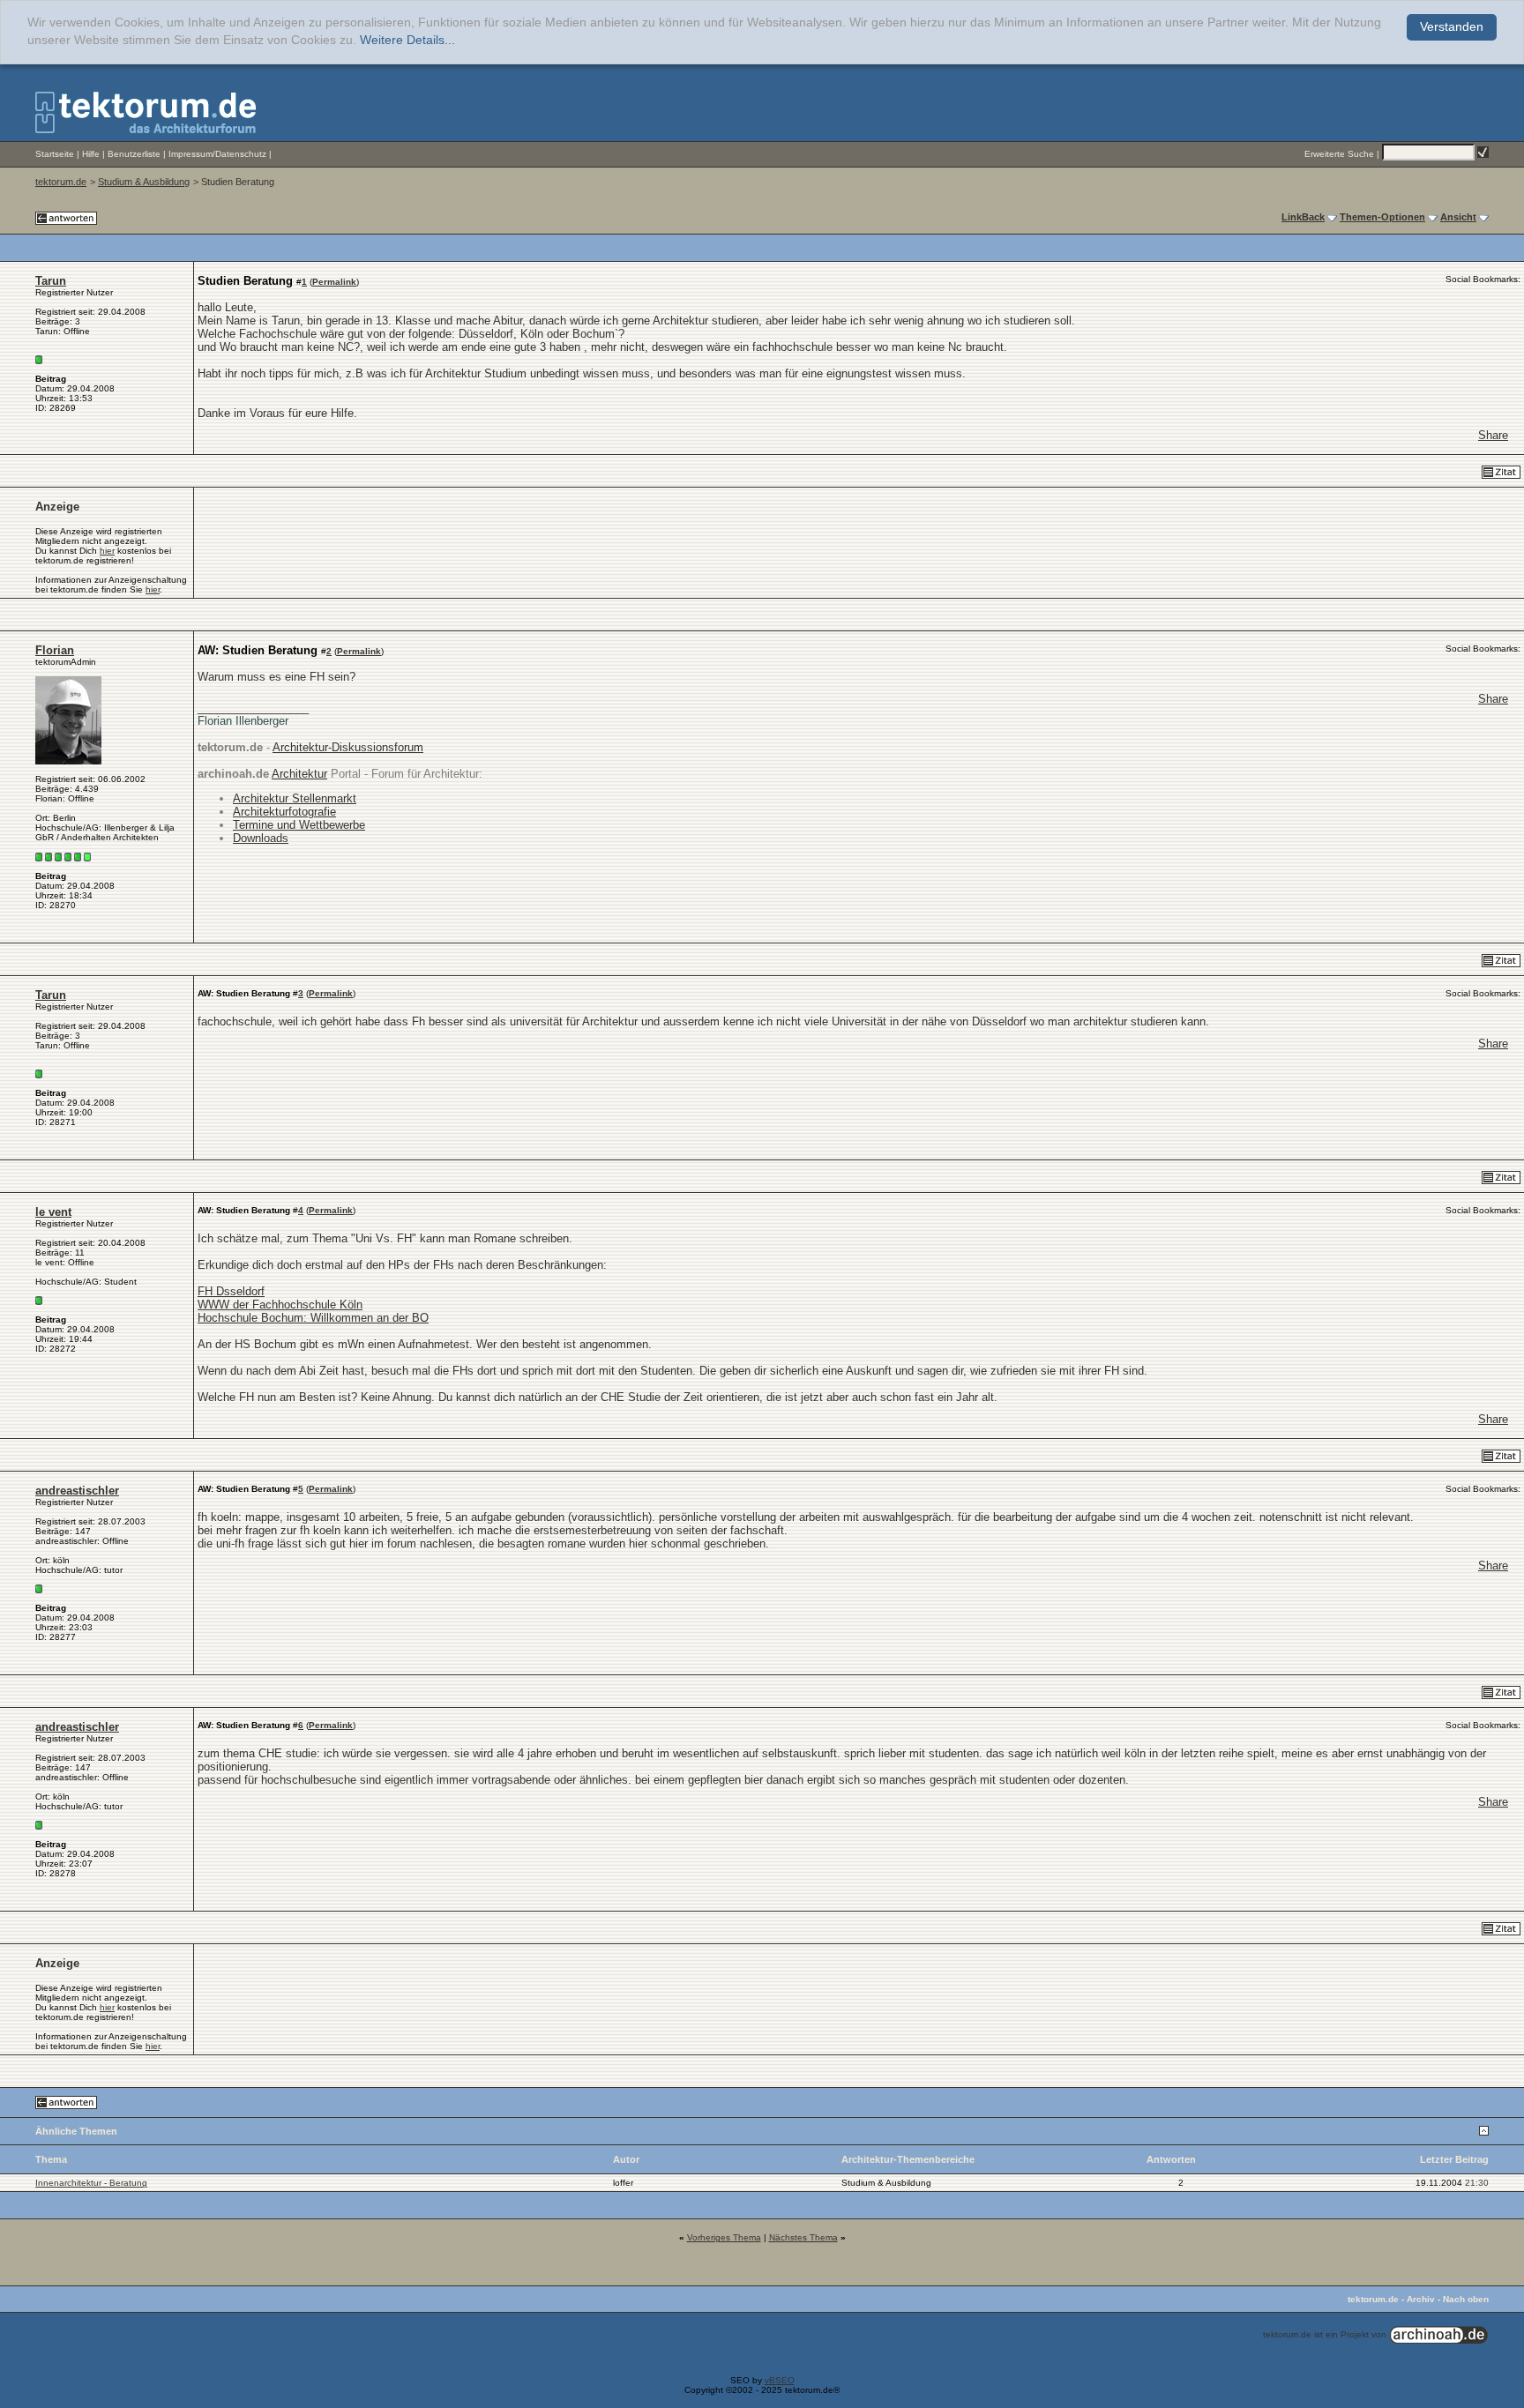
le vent (53, 1212)
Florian (55, 650)
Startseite (55, 154)
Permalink (334, 282)
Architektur (299, 774)
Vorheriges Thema (724, 2237)
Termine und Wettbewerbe (299, 825)
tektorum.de (61, 182)
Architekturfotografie (284, 812)
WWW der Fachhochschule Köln (280, 1305)
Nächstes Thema (803, 2237)
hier (107, 551)
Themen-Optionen (1382, 217)
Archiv (1421, 2299)
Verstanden (1452, 27)
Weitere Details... (407, 40)
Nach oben (1466, 2299)
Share (1493, 435)
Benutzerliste (134, 154)
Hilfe (91, 154)
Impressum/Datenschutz (217, 154)
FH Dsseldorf (231, 1291)
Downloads (261, 838)
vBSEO (780, 2380)
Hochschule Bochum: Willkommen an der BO (313, 1318)
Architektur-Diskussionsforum (348, 747)
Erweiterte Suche (1339, 154)
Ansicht (1458, 217)
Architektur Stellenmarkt (295, 798)
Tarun (51, 281)
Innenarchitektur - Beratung (91, 2183)
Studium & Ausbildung (144, 182)
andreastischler (77, 1491)
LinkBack (1303, 217)
